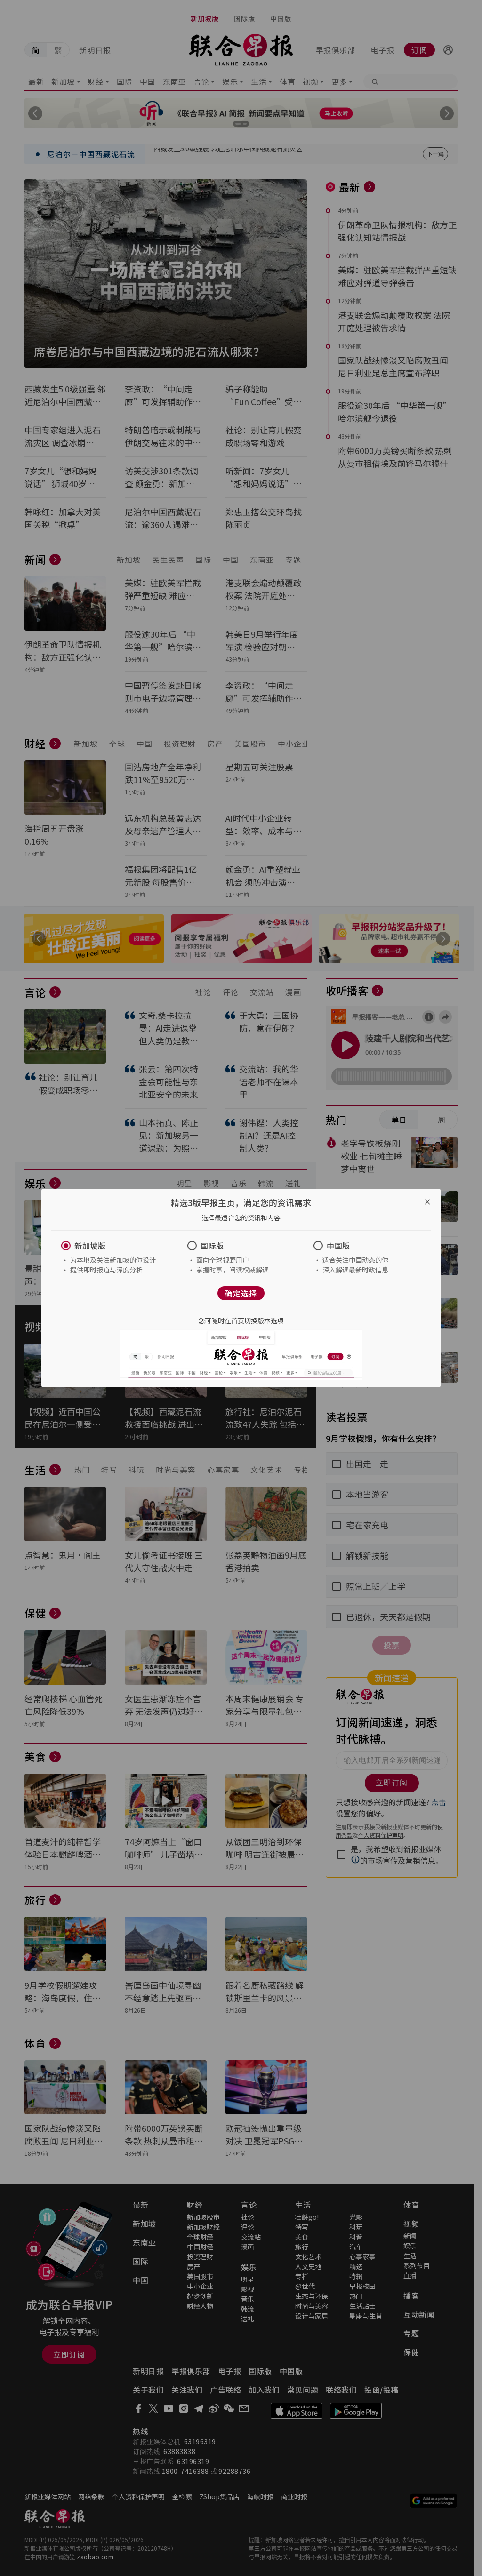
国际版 (212, 1246)
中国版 (338, 1246)
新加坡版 (90, 1246)
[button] (115, 1246)
